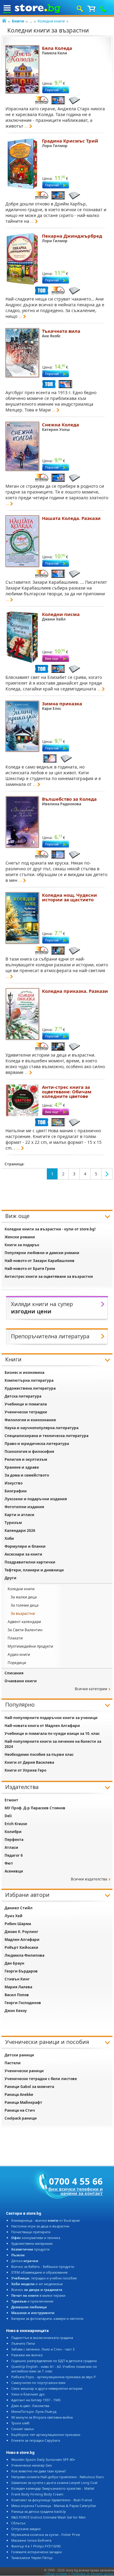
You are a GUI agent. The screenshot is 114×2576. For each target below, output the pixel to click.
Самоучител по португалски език (38, 2383)
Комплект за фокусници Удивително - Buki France (52, 2500)
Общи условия (57, 2574)
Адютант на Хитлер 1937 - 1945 (36, 2400)
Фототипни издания (24, 1507)
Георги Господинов (23, 2003)
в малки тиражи (38, 2295)
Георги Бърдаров (21, 1971)
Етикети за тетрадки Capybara (36, 2440)
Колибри (13, 1832)
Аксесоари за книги (23, 1554)
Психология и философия (29, 1451)
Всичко (37, 2290)
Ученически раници (24, 2071)
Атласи (11, 1847)
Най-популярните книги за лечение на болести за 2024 (53, 1744)
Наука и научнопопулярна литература (41, 1428)
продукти (30, 2249)
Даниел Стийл (19, 1908)
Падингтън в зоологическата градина (42, 2338)
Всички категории (91, 1689)
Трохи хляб (20, 2423)
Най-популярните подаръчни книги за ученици (51, 1718)
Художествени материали (32, 2243)
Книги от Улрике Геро (25, 1770)
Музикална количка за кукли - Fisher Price (46, 2535)
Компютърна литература (29, 1380)
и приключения (32, 2301)
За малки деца (24, 1597)
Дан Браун (14, 1963)
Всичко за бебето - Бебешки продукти (43, 2266)
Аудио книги (19, 1654)
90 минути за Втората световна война (42, 2417)
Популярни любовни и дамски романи (42, 1253)
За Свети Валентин (25, 1630)
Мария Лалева (18, 1987)
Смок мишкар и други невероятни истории (47, 2388)
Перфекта (14, 1840)
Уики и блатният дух (28, 2394)
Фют (9, 1863)
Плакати (15, 1638)
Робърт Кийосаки (21, 1947)
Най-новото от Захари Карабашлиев (40, 1261)
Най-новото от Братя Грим (30, 1269)
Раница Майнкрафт (23, 2102)
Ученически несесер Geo (32, 2465)
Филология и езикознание (30, 1420)
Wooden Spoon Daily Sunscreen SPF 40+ (43, 2459)
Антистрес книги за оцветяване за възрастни (49, 1276)
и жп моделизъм (37, 2284)
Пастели (13, 2063)
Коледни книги (51, 21)
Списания (14, 1673)
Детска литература (23, 1396)
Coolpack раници (21, 2118)
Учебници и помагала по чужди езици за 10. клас (52, 1733)
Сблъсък (18, 2523)
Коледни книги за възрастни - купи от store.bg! (50, 1229)
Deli (8, 1816)
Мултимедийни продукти (30, 1646)
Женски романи (20, 1237)
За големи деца (25, 1605)
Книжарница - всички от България (45, 2220)
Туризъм (13, 1523)
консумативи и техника (36, 2238)
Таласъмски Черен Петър (32, 2558)
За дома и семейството (27, 1475)
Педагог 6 (14, 1855)
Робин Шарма (18, 1924)
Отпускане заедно (26, 2529)
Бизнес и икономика (24, 1372)
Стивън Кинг (17, 1979)
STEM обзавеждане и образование (39, 2272)
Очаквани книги (21, 1681)
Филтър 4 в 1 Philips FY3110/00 (36, 2546)
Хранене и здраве (22, 1467)
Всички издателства (89, 1879)
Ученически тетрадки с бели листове (41, 2079)
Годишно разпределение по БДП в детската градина (54, 2361)
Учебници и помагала (26, 1404)
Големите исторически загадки (36, 2552)
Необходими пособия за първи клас (39, 1754)
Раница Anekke (19, 2095)
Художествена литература (30, 1388)
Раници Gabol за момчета (29, 2087)
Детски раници (19, 2055)
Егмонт (11, 1800)
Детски (25, 2261)
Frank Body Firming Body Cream (37, 2494)
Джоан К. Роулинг (21, 1932)
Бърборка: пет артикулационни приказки (46, 2435)
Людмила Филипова (24, 1955)
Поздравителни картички (30, 1562)
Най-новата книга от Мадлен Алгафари (42, 1726)
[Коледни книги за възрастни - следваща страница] (107, 1174)
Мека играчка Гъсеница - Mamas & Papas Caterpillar (54, 2506)
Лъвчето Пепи (23, 2343)
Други (10, 1578)
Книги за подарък (22, 1245)
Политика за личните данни (92, 2574)
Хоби (9, 1538)
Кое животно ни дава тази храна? (39, 2471)
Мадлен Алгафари (22, 1940)
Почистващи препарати (31, 2232)
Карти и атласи (19, 1515)
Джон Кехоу (16, 2011)
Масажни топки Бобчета (31, 2540)
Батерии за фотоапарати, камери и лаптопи (47, 2318)
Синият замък (23, 2429)
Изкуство (14, 1483)
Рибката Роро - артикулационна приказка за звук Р (54, 2377)
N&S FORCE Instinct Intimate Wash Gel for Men (48, 2517)
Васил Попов (17, 1995)
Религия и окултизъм (26, 1459)
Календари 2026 (20, 1530)
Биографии (16, 1491)
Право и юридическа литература (37, 1444)
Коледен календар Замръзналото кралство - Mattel (53, 2488)
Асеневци (14, 1871)
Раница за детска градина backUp (39, 2511)
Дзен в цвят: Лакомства (30, 2406)
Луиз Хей (14, 1916)
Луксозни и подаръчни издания (36, 1499)
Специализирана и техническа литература (47, 1436)
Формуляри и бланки (25, 1546)
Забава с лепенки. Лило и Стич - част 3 (43, 2349)
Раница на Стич (20, 2110)
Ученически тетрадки (26, 1412)
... (31, 21)
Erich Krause (16, 1824)
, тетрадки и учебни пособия (44, 2278)
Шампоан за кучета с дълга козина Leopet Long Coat (54, 2483)
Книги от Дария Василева (29, 1762)
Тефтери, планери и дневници (34, 1570)
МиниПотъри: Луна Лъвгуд (34, 2411)
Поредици (17, 1663)
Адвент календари (24, 1622)
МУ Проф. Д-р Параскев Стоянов (35, 1808)
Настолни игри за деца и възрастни (40, 2226)
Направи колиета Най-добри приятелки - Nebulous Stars (57, 2477)
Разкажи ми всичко (27, 2355)
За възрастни (23, 1613)
